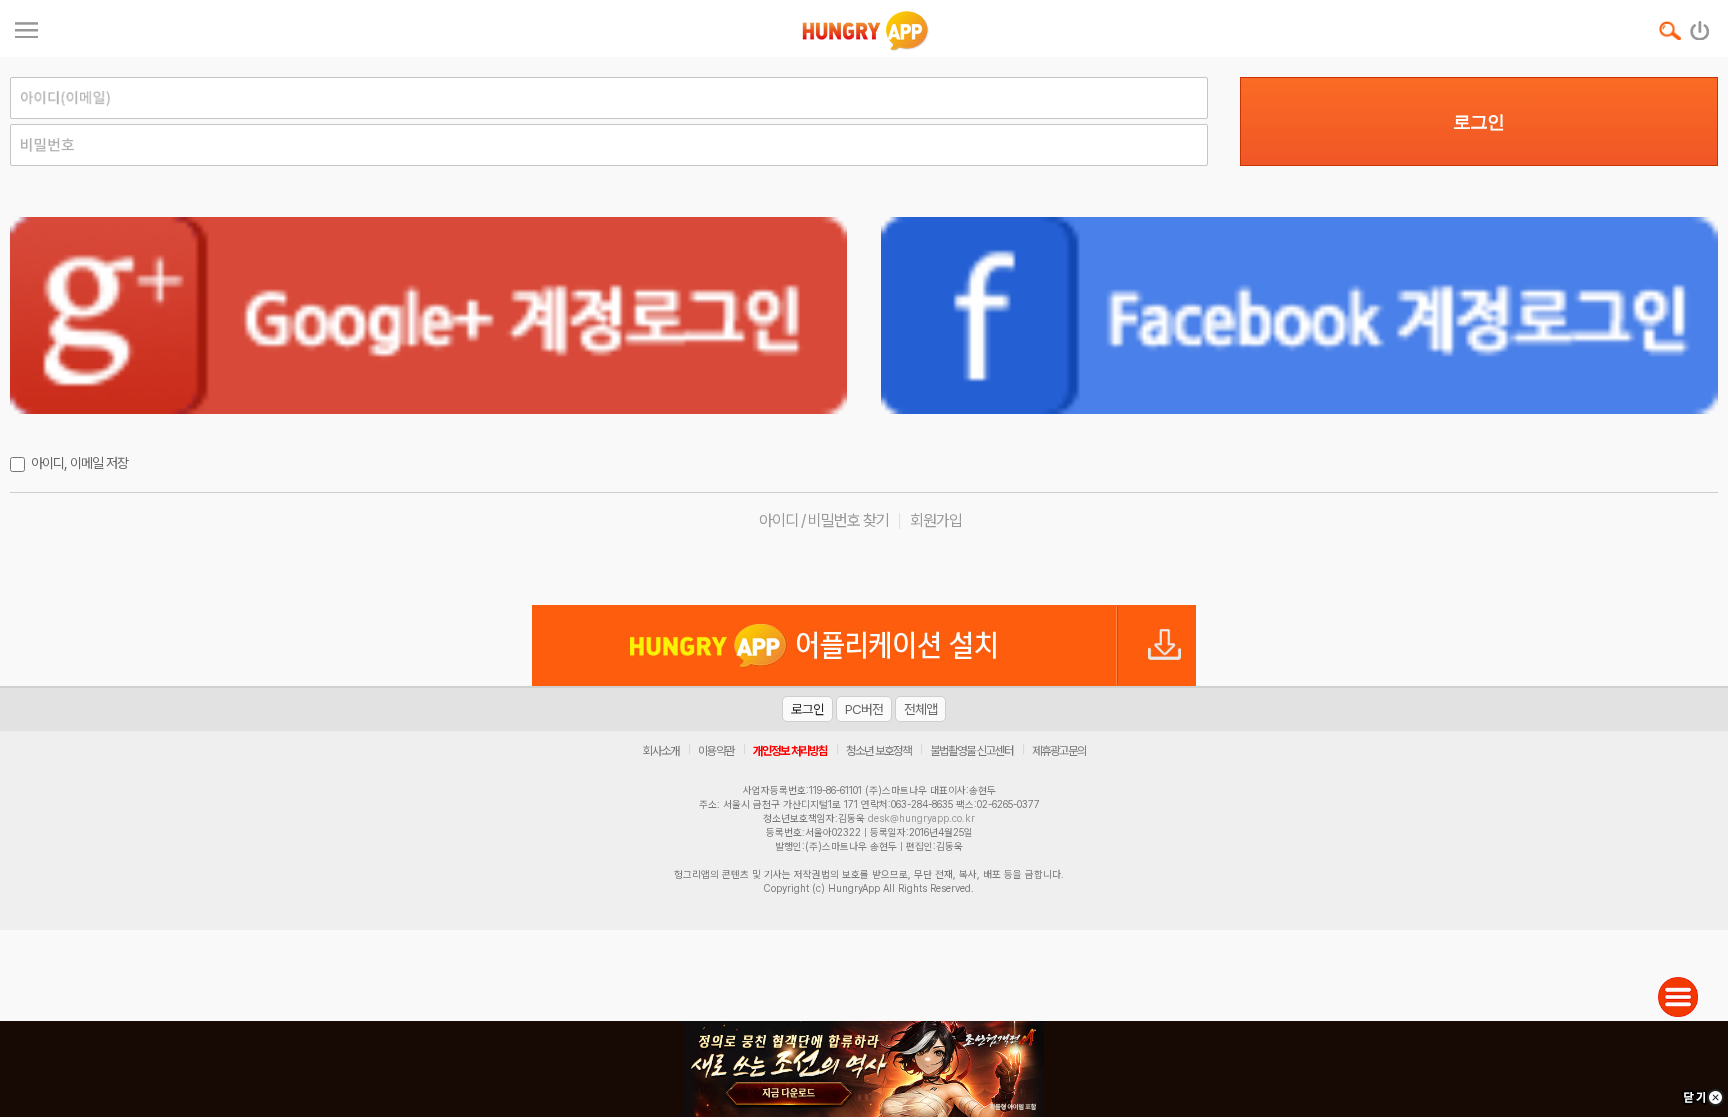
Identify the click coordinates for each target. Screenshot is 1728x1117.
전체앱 (920, 709)
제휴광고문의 (1059, 751)
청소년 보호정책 (878, 751)
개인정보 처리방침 (790, 751)
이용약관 (716, 751)
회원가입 (936, 520)
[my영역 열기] (26, 27)
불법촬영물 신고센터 (971, 751)
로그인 (1478, 122)
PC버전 (864, 709)
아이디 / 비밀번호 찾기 (824, 520)
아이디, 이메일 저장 (79, 463)
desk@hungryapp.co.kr (921, 818)
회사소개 (661, 751)
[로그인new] (1700, 26)
